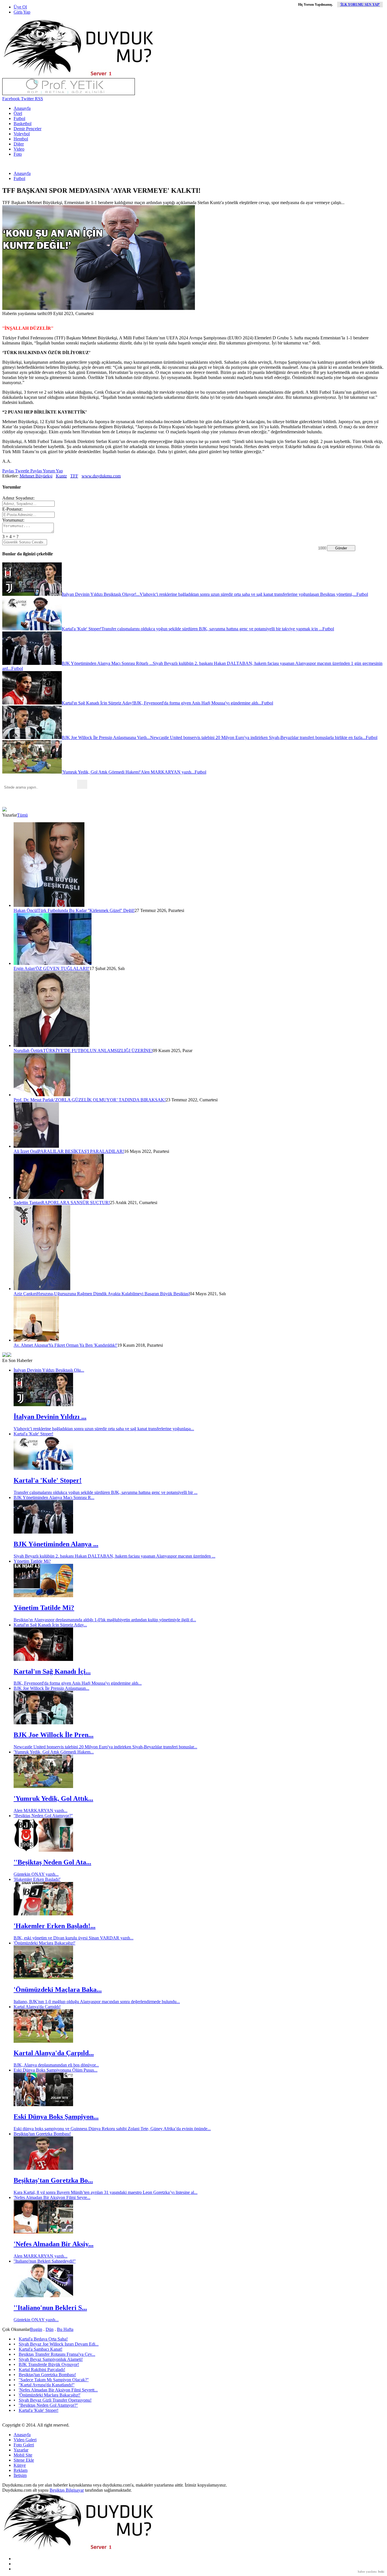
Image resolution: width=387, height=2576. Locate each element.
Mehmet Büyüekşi (36, 476)
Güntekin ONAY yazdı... (36, 1874)
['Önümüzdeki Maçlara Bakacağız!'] (43, 1977)
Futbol (19, 118)
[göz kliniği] (69, 94)
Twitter (27, 99)
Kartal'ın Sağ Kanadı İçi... (52, 1671)
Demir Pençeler (27, 129)
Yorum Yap (52, 471)
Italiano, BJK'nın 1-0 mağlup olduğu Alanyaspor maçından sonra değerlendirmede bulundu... (97, 2002)
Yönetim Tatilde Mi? (32, 1561)
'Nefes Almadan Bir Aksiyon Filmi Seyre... (52, 2197)
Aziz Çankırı (25, 1294)
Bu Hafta (65, 2329)
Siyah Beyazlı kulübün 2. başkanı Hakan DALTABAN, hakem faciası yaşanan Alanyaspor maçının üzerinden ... (114, 1556)
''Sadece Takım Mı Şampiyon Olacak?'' (54, 2380)
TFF (74, 476)
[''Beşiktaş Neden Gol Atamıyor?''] (43, 1850)
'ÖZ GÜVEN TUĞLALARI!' (62, 968)
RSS (38, 99)
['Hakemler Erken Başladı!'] (43, 1914)
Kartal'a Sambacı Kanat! (41, 2349)
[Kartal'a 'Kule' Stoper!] (43, 1468)
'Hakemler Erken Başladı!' (37, 1879)
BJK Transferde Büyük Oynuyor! (49, 2364)
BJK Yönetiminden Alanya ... (56, 1544)
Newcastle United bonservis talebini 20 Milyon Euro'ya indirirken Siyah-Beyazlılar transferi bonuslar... (105, 1747)
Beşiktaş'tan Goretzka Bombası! (42, 2134)
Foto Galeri (24, 2445)
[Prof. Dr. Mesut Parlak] (42, 1095)
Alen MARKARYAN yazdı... (41, 1811)
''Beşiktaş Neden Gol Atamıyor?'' (43, 1816)
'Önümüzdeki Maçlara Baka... (58, 1990)
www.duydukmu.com (101, 476)
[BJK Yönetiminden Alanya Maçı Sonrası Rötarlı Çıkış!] (43, 1532)
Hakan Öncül (26, 910)
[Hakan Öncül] (49, 905)
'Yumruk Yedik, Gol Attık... (53, 1798)
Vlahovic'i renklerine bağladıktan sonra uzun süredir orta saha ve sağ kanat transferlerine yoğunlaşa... (104, 1429)
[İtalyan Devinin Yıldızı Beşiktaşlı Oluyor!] (43, 1405)
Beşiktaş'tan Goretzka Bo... (53, 2180)
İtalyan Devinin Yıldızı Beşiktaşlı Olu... (49, 1370)
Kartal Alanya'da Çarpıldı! (37, 2007)
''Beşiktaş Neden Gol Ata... (52, 1862)
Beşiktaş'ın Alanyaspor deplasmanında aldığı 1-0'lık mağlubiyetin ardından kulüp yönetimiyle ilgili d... (105, 1620)
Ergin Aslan (24, 968)
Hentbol (21, 139)
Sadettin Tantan (27, 1203)
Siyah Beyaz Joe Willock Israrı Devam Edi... (59, 2344)
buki (381, 2571)
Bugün (36, 2329)
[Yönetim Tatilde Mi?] (43, 1596)
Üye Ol (20, 7)
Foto (18, 154)
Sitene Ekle (24, 2460)
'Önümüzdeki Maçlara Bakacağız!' (44, 1943)
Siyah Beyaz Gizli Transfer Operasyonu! (55, 2400)
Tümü (22, 815)
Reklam (21, 2470)
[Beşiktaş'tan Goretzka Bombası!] (43, 2168)
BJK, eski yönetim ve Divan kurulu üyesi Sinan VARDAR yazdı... (74, 1938)
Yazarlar (21, 2450)
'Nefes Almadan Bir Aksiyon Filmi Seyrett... (58, 2390)
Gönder (341, 548)
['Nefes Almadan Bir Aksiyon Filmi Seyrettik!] (43, 2232)
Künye (20, 2465)
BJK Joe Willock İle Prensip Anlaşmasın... (51, 1688)
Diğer (19, 144)
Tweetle (22, 471)
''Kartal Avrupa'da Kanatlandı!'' (47, 2385)
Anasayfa (22, 108)
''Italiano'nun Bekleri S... (50, 2308)
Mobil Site (23, 2455)
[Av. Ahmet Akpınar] (36, 1340)
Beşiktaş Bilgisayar (67, 2490)
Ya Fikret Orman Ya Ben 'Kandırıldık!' (83, 1345)
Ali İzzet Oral (26, 1151)
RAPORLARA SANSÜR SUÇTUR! (76, 1203)
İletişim (20, 2475)
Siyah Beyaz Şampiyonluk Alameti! (51, 2359)
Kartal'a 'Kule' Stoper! (33, 1434)
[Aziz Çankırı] (42, 1289)
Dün (50, 2329)
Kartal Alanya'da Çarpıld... (54, 2053)
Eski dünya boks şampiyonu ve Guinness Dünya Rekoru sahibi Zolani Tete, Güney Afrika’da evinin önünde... (112, 2129)
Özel (18, 113)
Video (19, 149)
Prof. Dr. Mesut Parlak (34, 1100)
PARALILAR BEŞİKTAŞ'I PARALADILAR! (81, 1151)
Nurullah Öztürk (28, 1051)
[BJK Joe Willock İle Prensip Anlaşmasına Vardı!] (43, 1723)
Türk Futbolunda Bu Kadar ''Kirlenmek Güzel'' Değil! (86, 910)
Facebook (11, 99)
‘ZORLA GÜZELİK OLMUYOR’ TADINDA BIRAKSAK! (110, 1100)
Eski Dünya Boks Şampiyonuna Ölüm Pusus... (56, 2070)
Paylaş (8, 471)
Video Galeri (25, 2440)
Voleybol (22, 134)
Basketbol (23, 124)
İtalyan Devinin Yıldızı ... (50, 1417)
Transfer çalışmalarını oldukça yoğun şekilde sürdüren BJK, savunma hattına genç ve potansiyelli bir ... (106, 1492)
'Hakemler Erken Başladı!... (55, 1926)
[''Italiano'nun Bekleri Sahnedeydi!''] (43, 2296)
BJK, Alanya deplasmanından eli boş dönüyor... (56, 2065)
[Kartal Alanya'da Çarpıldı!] (43, 2041)
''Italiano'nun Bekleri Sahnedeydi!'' (45, 2261)
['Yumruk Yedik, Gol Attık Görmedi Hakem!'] (43, 1786)
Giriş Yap (22, 12)
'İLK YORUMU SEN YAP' (360, 5)
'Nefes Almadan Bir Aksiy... (54, 2244)
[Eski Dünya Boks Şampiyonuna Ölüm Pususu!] (43, 2105)
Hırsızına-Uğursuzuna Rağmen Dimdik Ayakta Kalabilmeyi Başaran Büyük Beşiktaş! (113, 1294)
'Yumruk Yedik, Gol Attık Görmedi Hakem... (54, 1752)
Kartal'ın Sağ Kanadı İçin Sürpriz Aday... (50, 1625)
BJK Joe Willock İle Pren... (54, 1735)
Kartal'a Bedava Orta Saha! (43, 2339)
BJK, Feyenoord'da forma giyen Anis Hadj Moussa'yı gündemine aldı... (78, 1683)
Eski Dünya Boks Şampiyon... (56, 2117)
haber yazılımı (367, 2571)
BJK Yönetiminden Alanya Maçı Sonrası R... (54, 1497)
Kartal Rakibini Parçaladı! (42, 2370)
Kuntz (61, 476)
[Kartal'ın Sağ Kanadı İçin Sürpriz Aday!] (43, 1659)
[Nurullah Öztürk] (52, 1045)
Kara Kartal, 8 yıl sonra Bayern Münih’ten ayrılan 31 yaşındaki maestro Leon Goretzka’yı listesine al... (106, 2192)
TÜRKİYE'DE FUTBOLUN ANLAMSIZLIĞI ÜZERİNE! (98, 1051)
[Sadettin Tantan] (59, 1197)
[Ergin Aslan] (53, 963)
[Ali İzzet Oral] (36, 1146)
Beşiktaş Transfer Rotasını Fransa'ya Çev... (57, 2354)
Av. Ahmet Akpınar (31, 1345)
